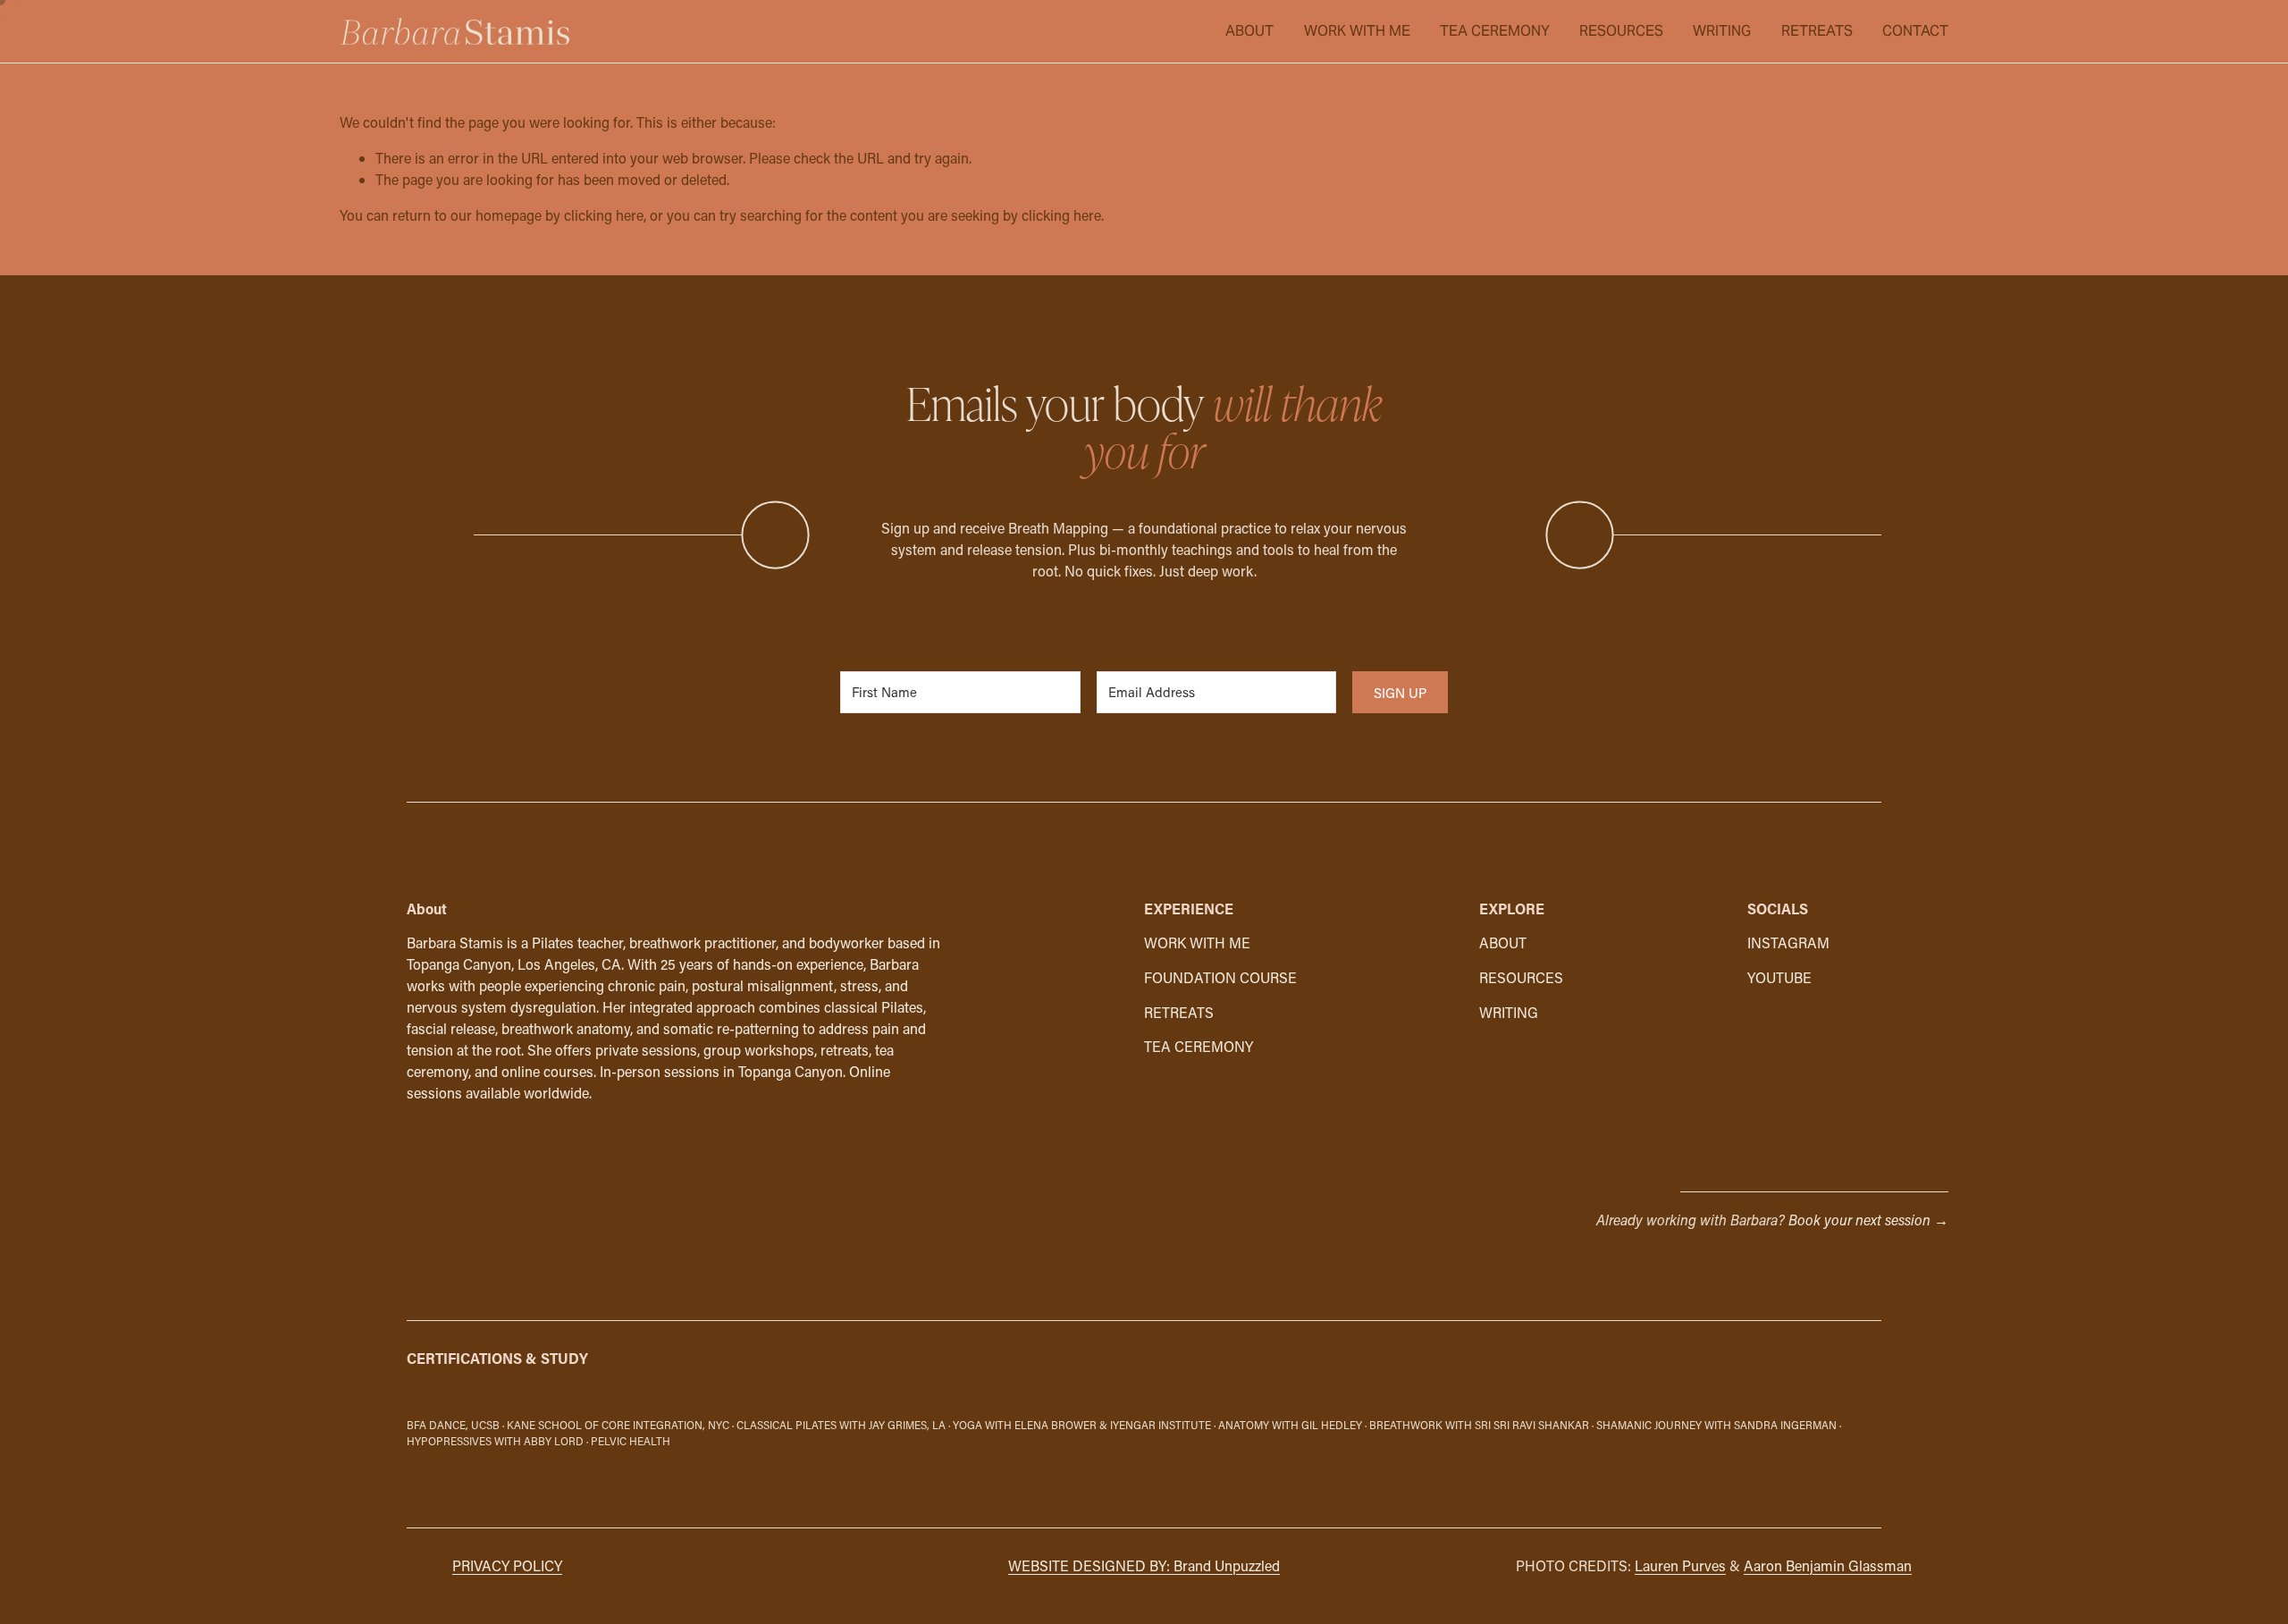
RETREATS (1179, 1012)
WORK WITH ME (1357, 31)
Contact (1915, 31)
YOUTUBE (1779, 977)
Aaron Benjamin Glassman (1828, 1565)
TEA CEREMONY (1495, 31)
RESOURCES (1621, 31)
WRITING (1722, 31)
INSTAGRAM (1788, 942)
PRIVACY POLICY (507, 1565)
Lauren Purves (1680, 1565)
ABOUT (1249, 31)
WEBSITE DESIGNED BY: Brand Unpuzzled (1144, 1565)
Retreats (1817, 31)
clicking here (604, 215)
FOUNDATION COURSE (1220, 977)
